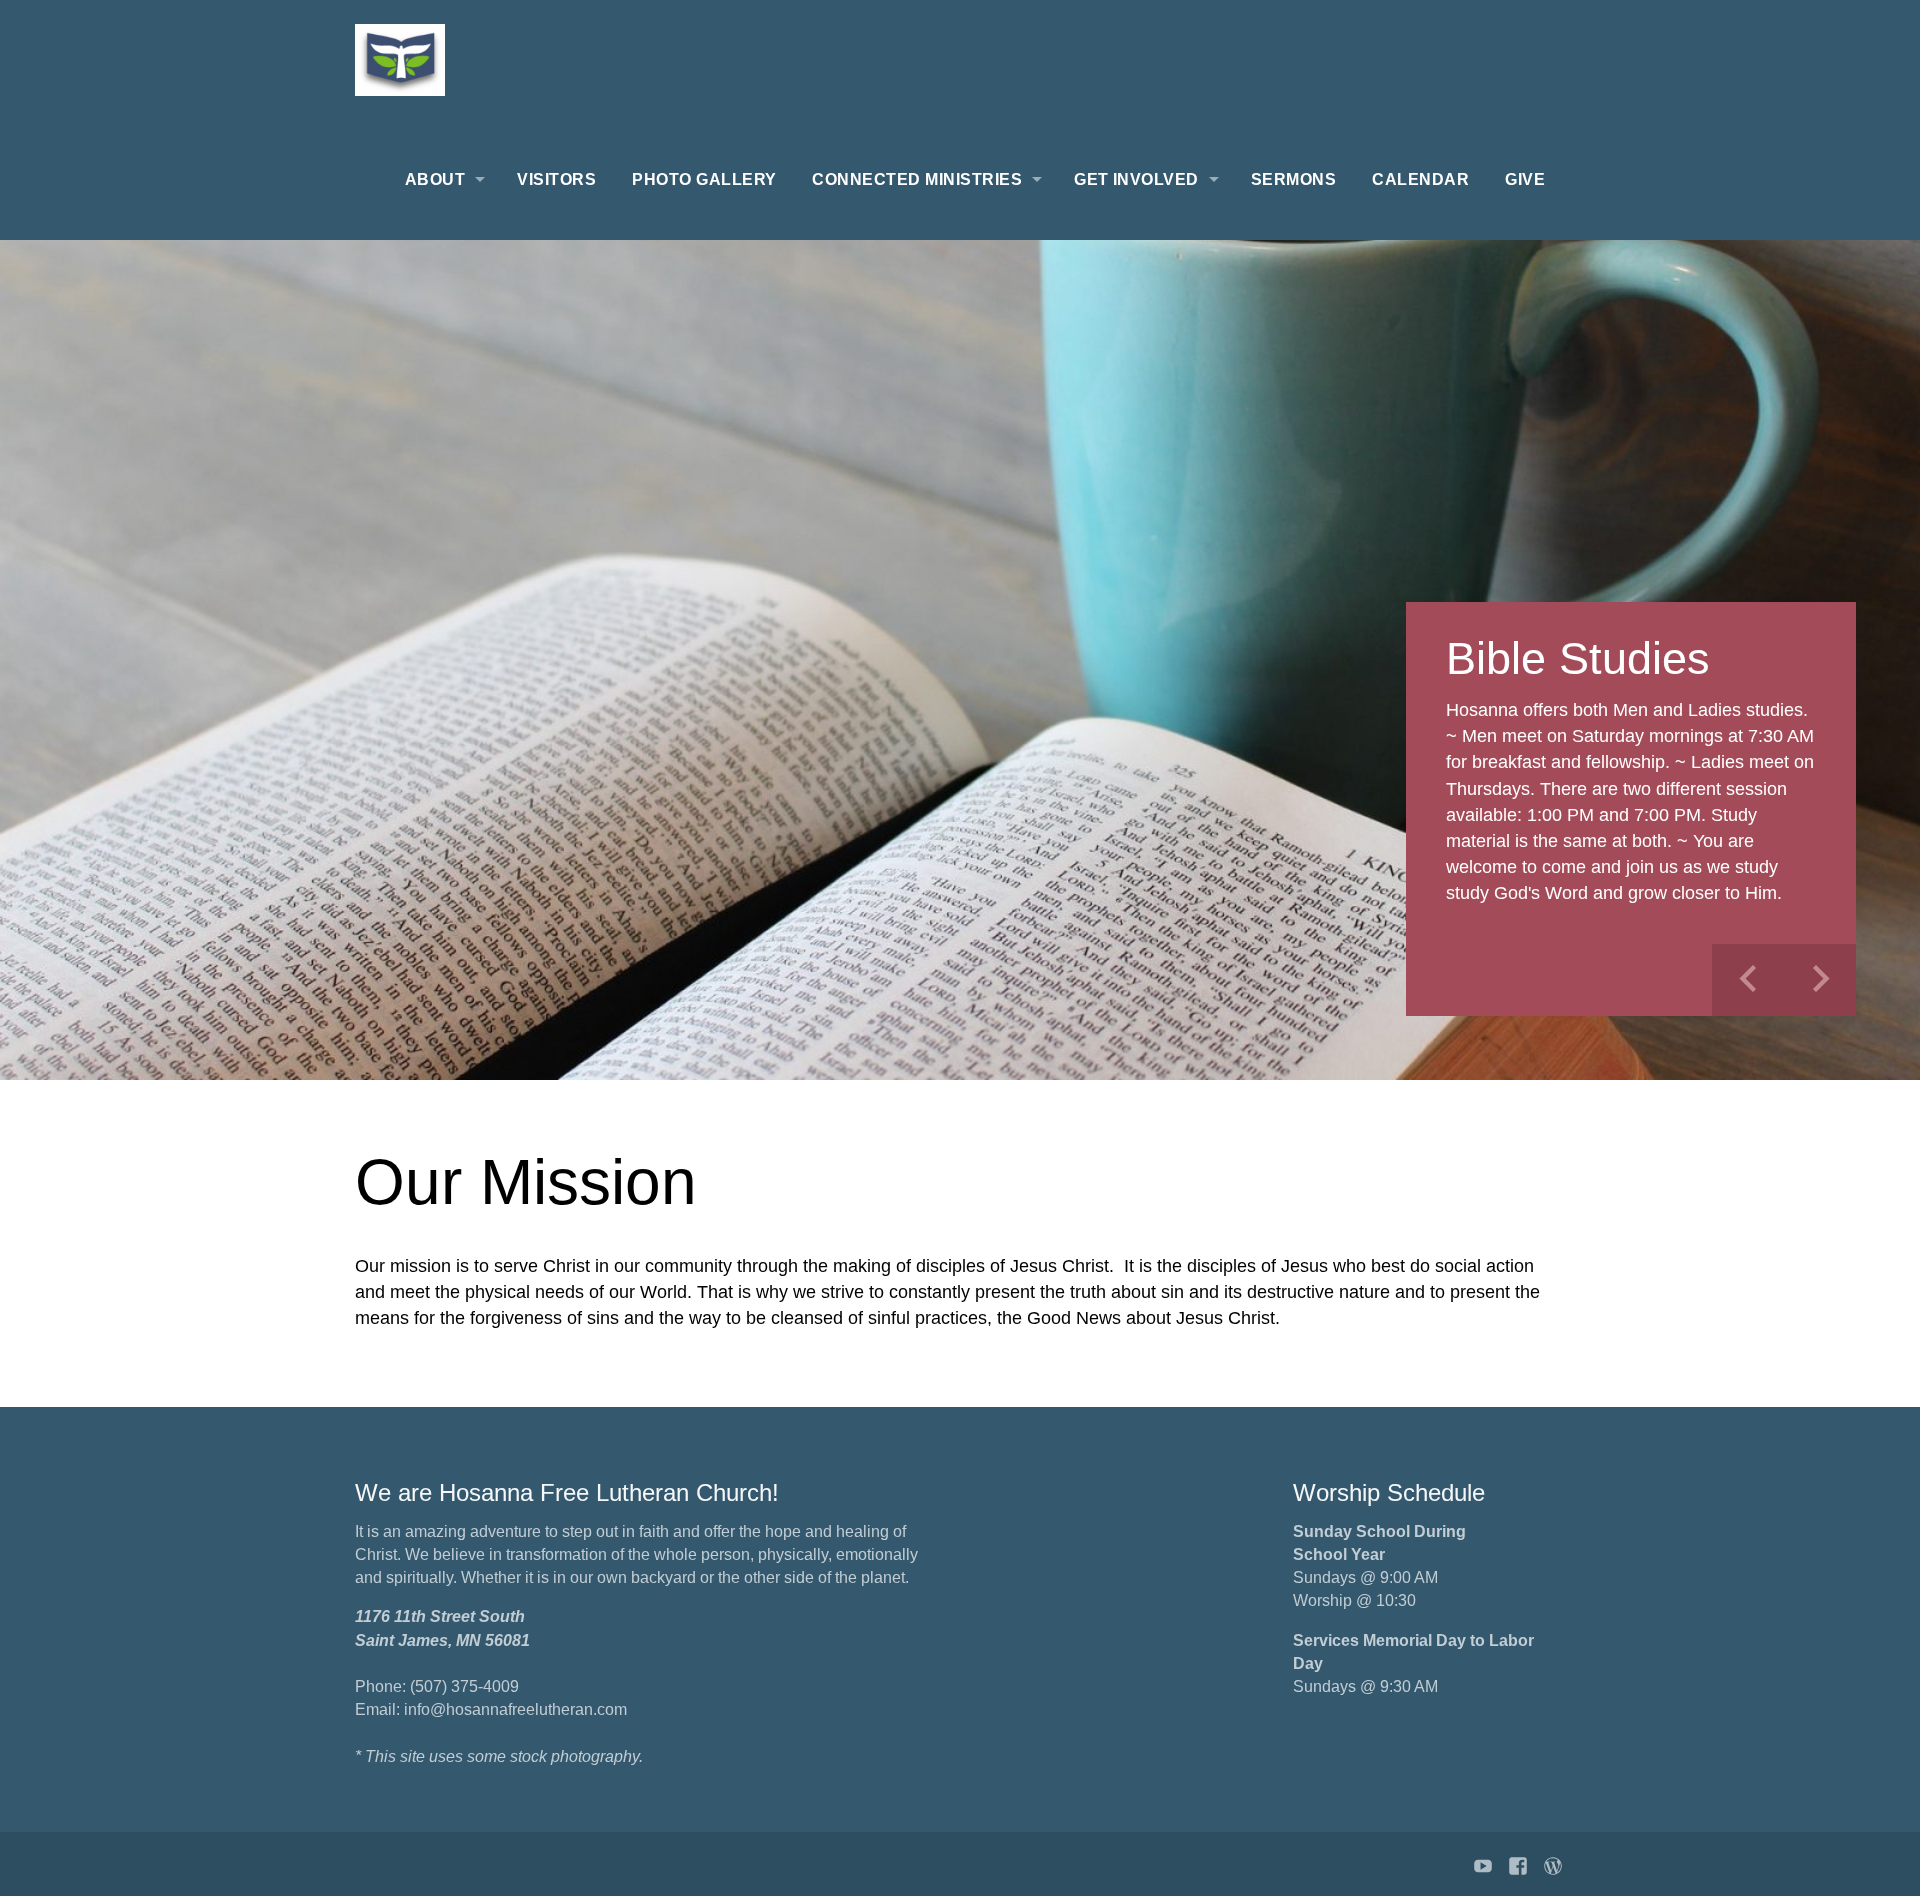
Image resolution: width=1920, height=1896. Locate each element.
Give (1525, 179)
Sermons (1293, 179)
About (435, 179)
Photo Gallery (704, 179)
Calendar (1420, 179)
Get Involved (1136, 179)
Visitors (556, 179)
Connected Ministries (917, 179)
